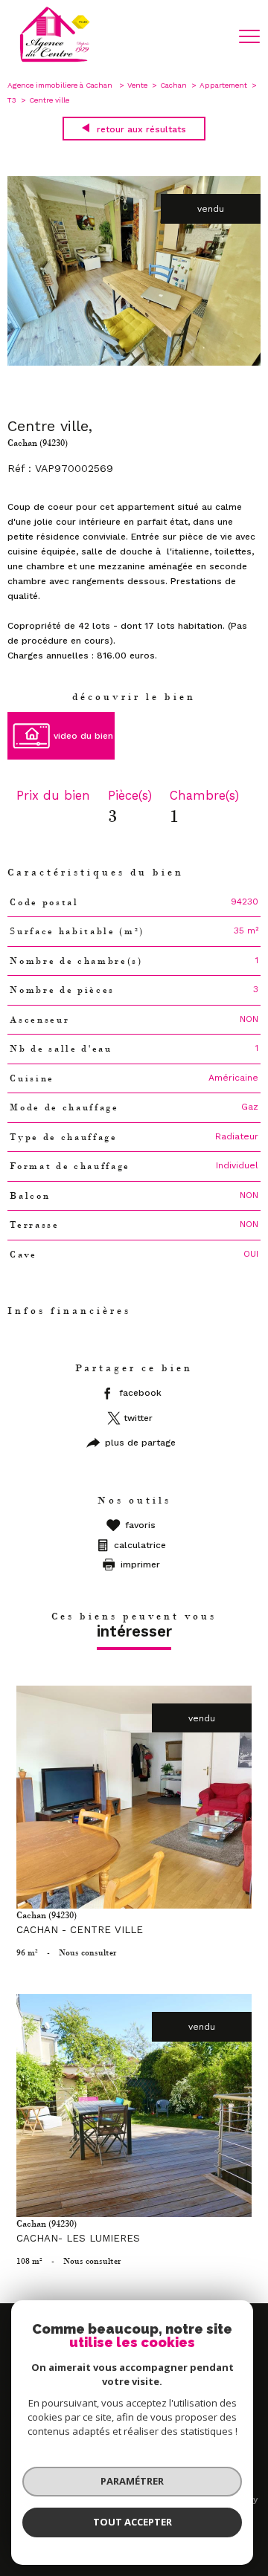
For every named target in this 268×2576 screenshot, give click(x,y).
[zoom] (134, 363)
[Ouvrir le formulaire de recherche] (211, 37)
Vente (137, 85)
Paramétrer (132, 2481)
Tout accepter (133, 2522)
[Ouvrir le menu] (249, 36)
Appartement (223, 85)
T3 (12, 100)
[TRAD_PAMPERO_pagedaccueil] (55, 61)
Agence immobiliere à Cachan (61, 85)
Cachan (173, 85)
